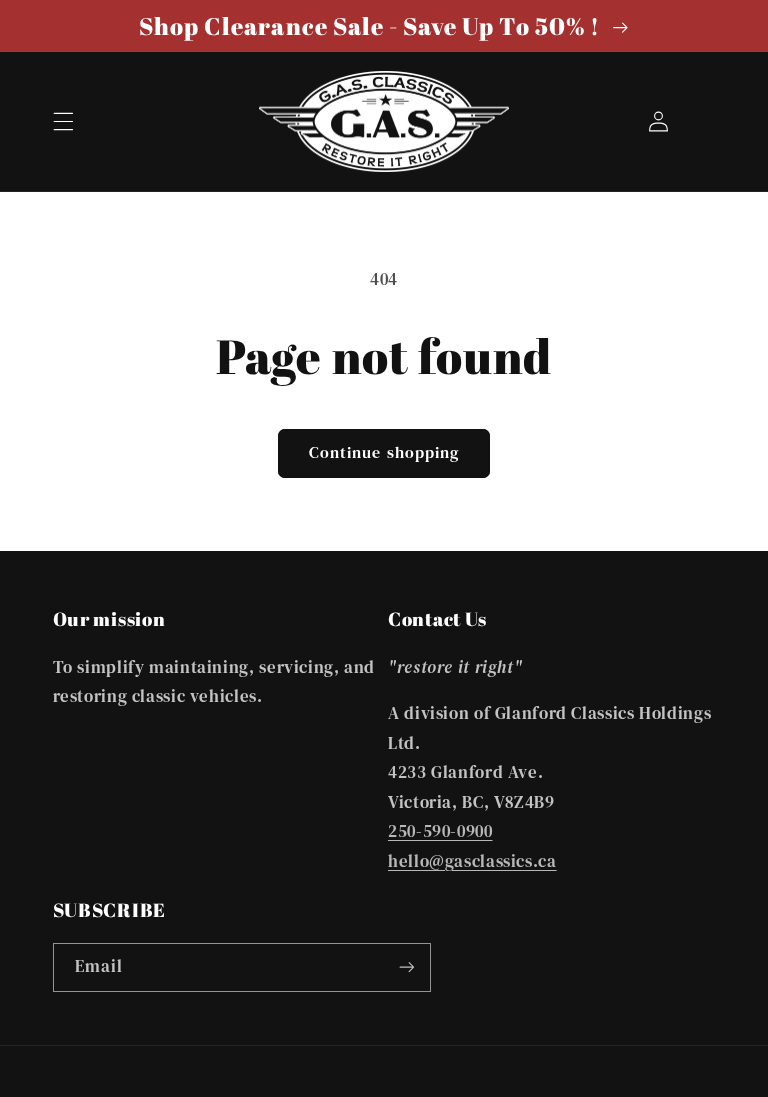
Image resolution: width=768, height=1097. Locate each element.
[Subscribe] (406, 967)
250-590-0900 (440, 831)
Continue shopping (384, 452)
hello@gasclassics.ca (472, 861)
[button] (63, 121)
